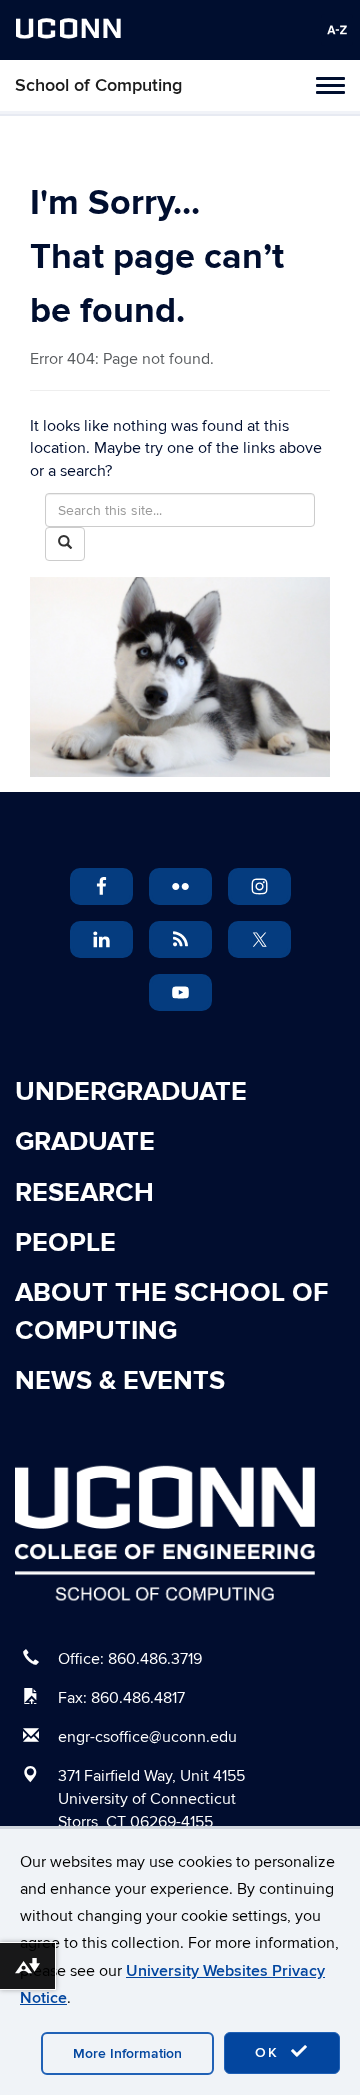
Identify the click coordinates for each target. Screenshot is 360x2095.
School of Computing (98, 85)
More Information (127, 2053)
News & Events (120, 1381)
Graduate (85, 1142)
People (65, 1243)
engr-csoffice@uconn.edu (147, 1737)
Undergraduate (131, 1092)
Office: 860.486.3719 (130, 1659)
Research (84, 1193)
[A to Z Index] (337, 30)
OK (270, 2052)
